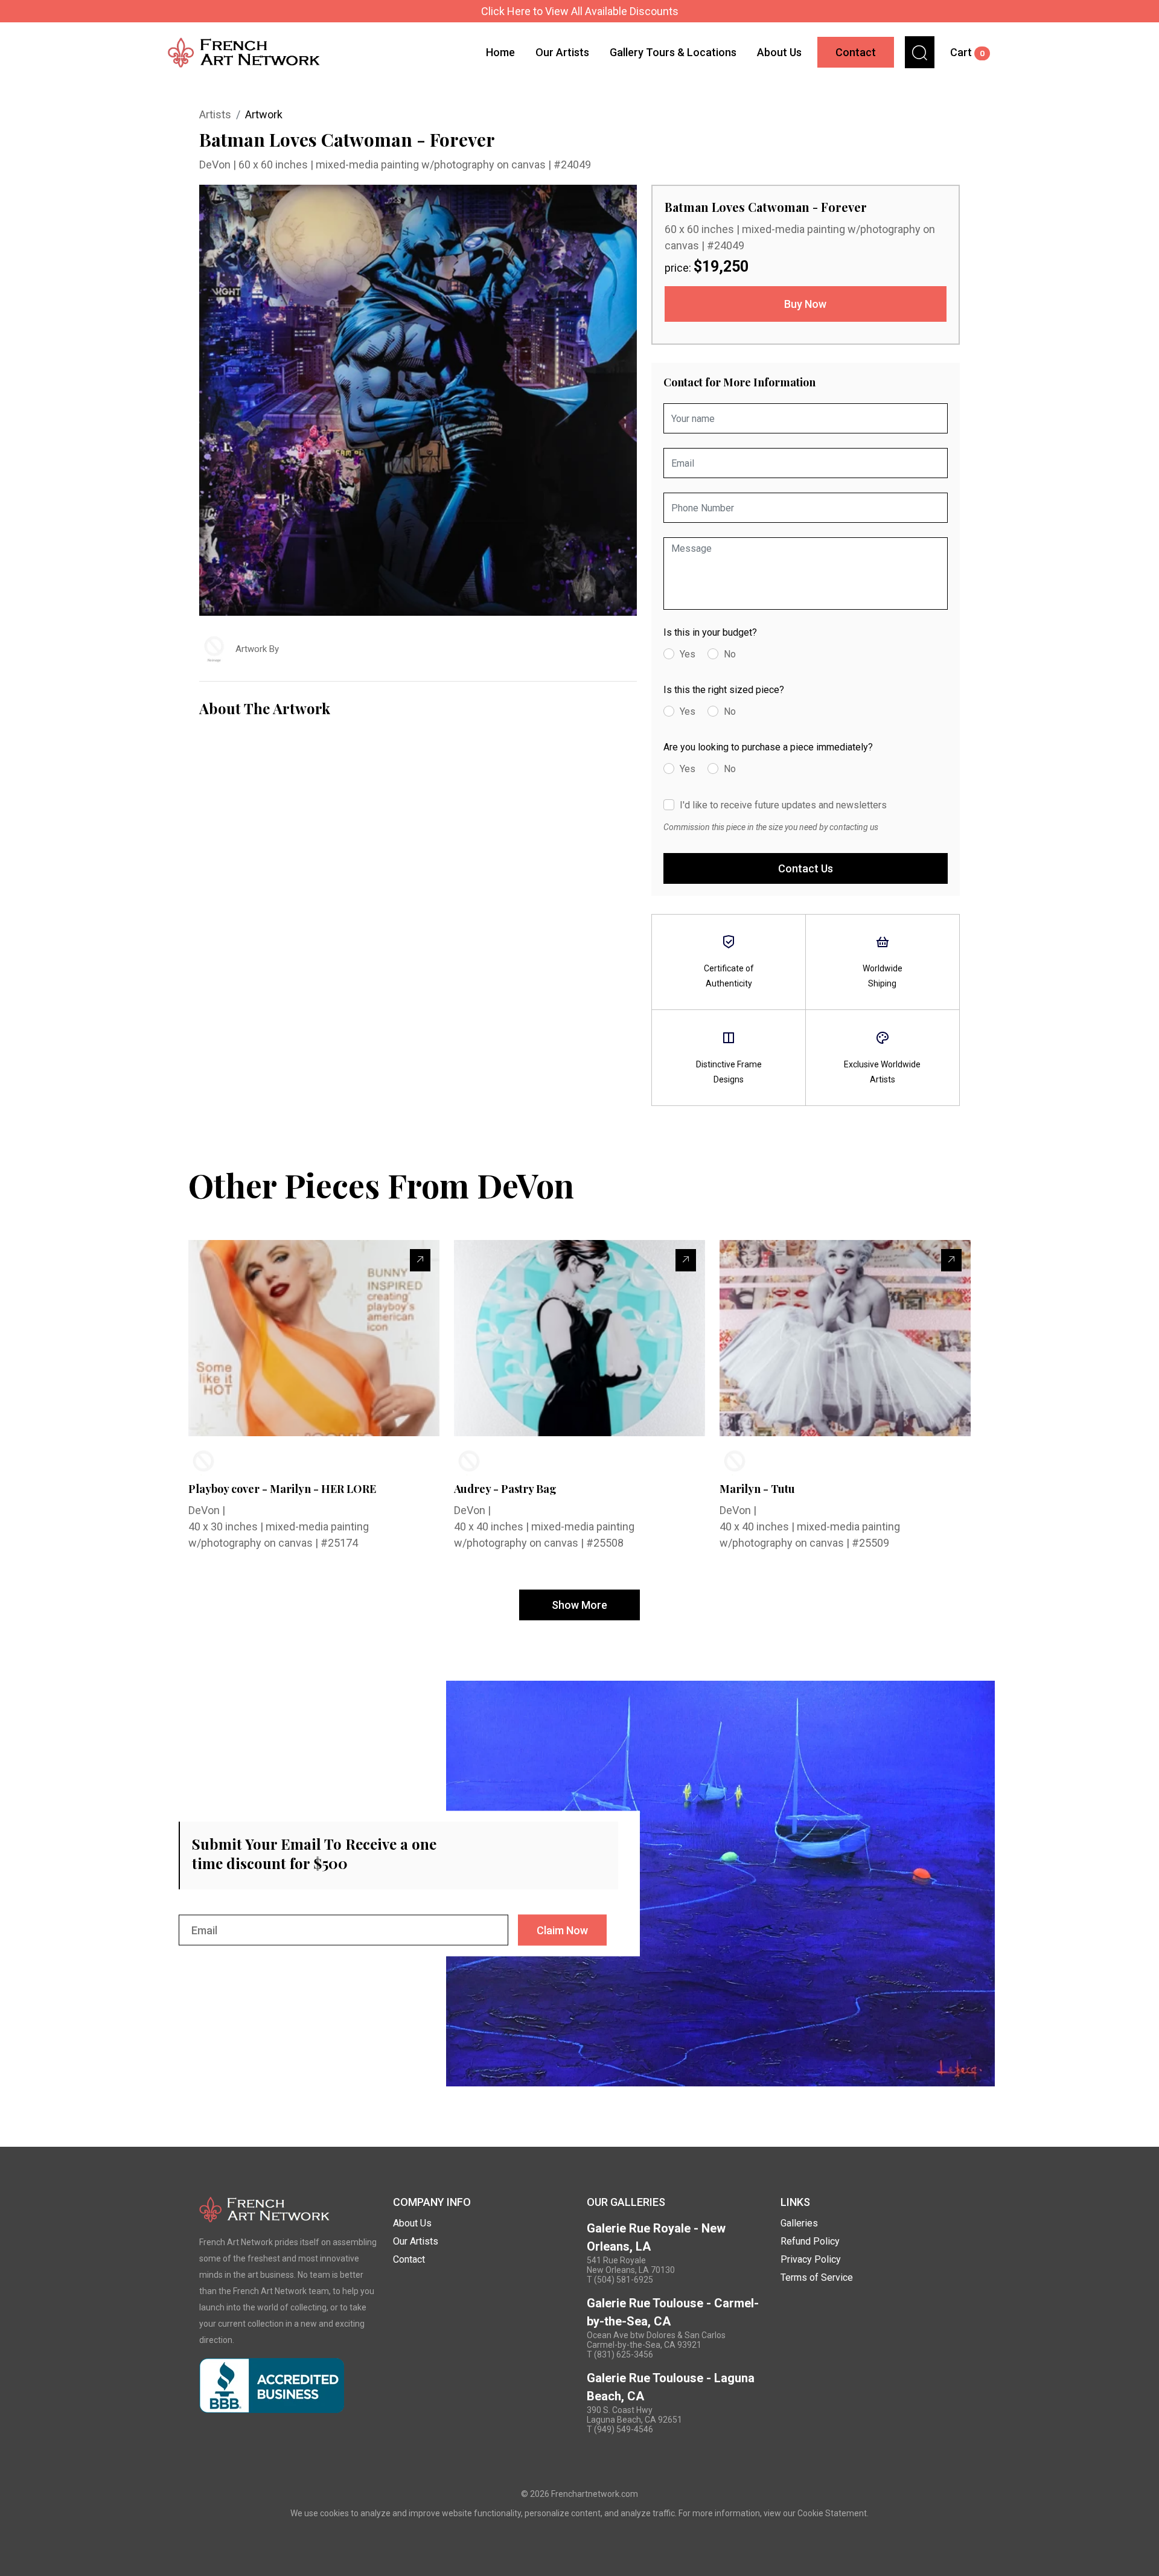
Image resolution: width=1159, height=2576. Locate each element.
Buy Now (805, 304)
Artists (215, 114)
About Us (779, 52)
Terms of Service (817, 2277)
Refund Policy (810, 2241)
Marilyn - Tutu (757, 1489)
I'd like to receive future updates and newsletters (783, 805)
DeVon (216, 165)
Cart (967, 52)
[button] (920, 52)
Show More (579, 1605)
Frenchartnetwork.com (595, 2494)
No (730, 654)
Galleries (799, 2223)
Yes (688, 654)
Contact (856, 52)
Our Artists (562, 52)
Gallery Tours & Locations (673, 52)
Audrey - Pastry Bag (505, 1489)
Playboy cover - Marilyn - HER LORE (282, 1489)
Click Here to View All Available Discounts (580, 11)
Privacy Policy (811, 2259)
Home (500, 52)
